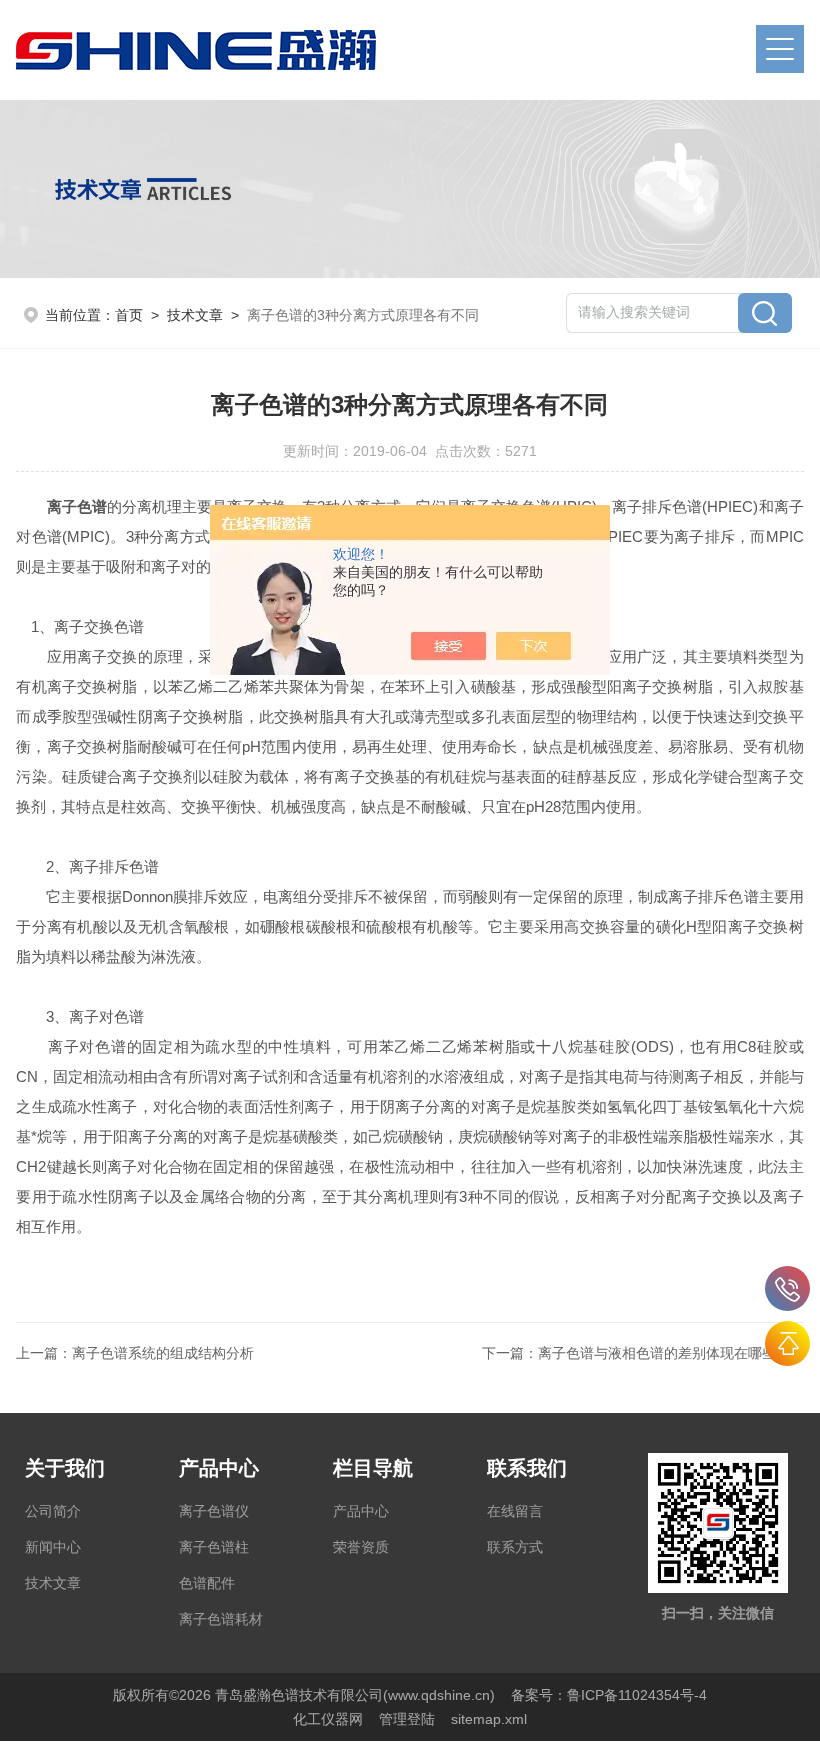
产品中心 (361, 1511)
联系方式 (515, 1547)
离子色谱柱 (214, 1547)
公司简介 (53, 1511)
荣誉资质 (361, 1547)
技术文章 (195, 315)
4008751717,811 (787, 1288)
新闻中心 (53, 1547)
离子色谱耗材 (221, 1619)
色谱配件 (207, 1583)
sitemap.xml (489, 1719)
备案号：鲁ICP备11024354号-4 (609, 1695)
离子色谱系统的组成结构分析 (163, 1353)
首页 (129, 315)
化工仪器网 (328, 1719)
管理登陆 (407, 1719)
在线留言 (515, 1511)
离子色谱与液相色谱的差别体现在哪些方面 (671, 1353)
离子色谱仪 (214, 1511)
